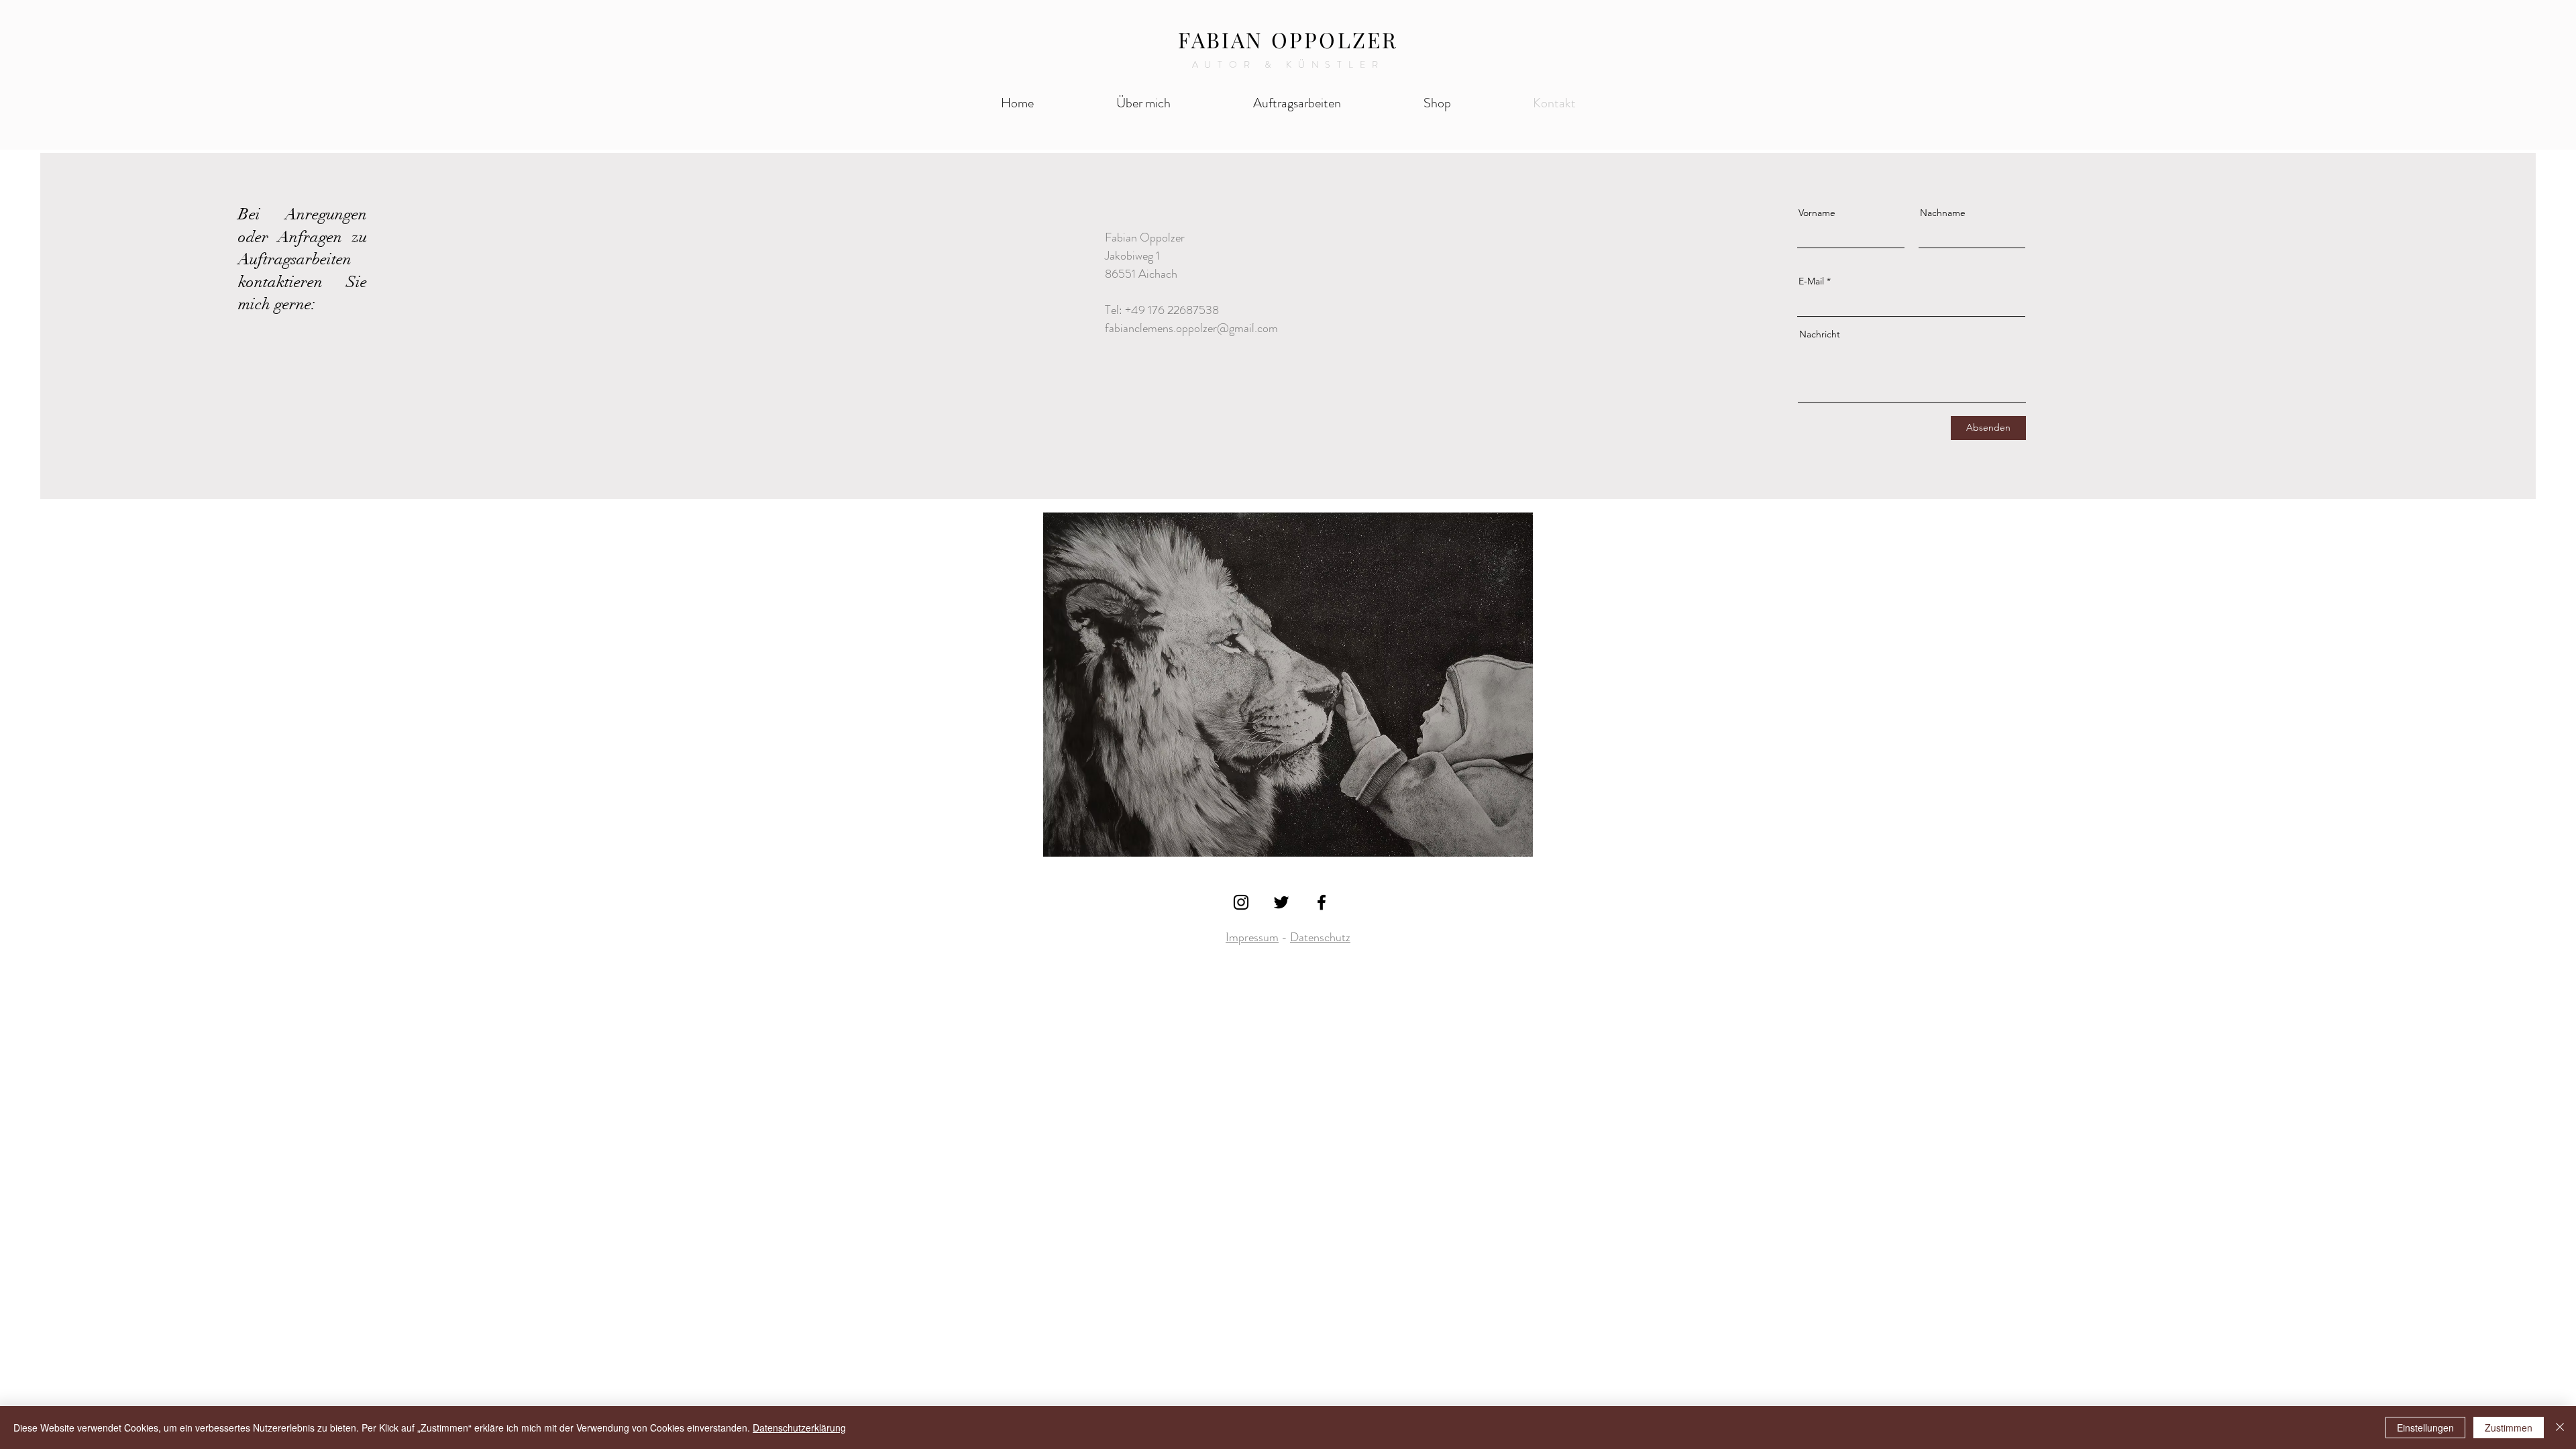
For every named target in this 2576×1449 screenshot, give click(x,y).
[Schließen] (2560, 1428)
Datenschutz (1320, 937)
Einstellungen (2425, 1428)
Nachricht (1820, 334)
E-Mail (1811, 281)
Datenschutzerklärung (799, 1428)
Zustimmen (2509, 1428)
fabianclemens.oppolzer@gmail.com (1191, 328)
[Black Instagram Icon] (1241, 902)
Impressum (1252, 937)
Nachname (1943, 213)
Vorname (1817, 213)
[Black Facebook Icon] (1322, 902)
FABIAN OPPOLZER (1288, 39)
